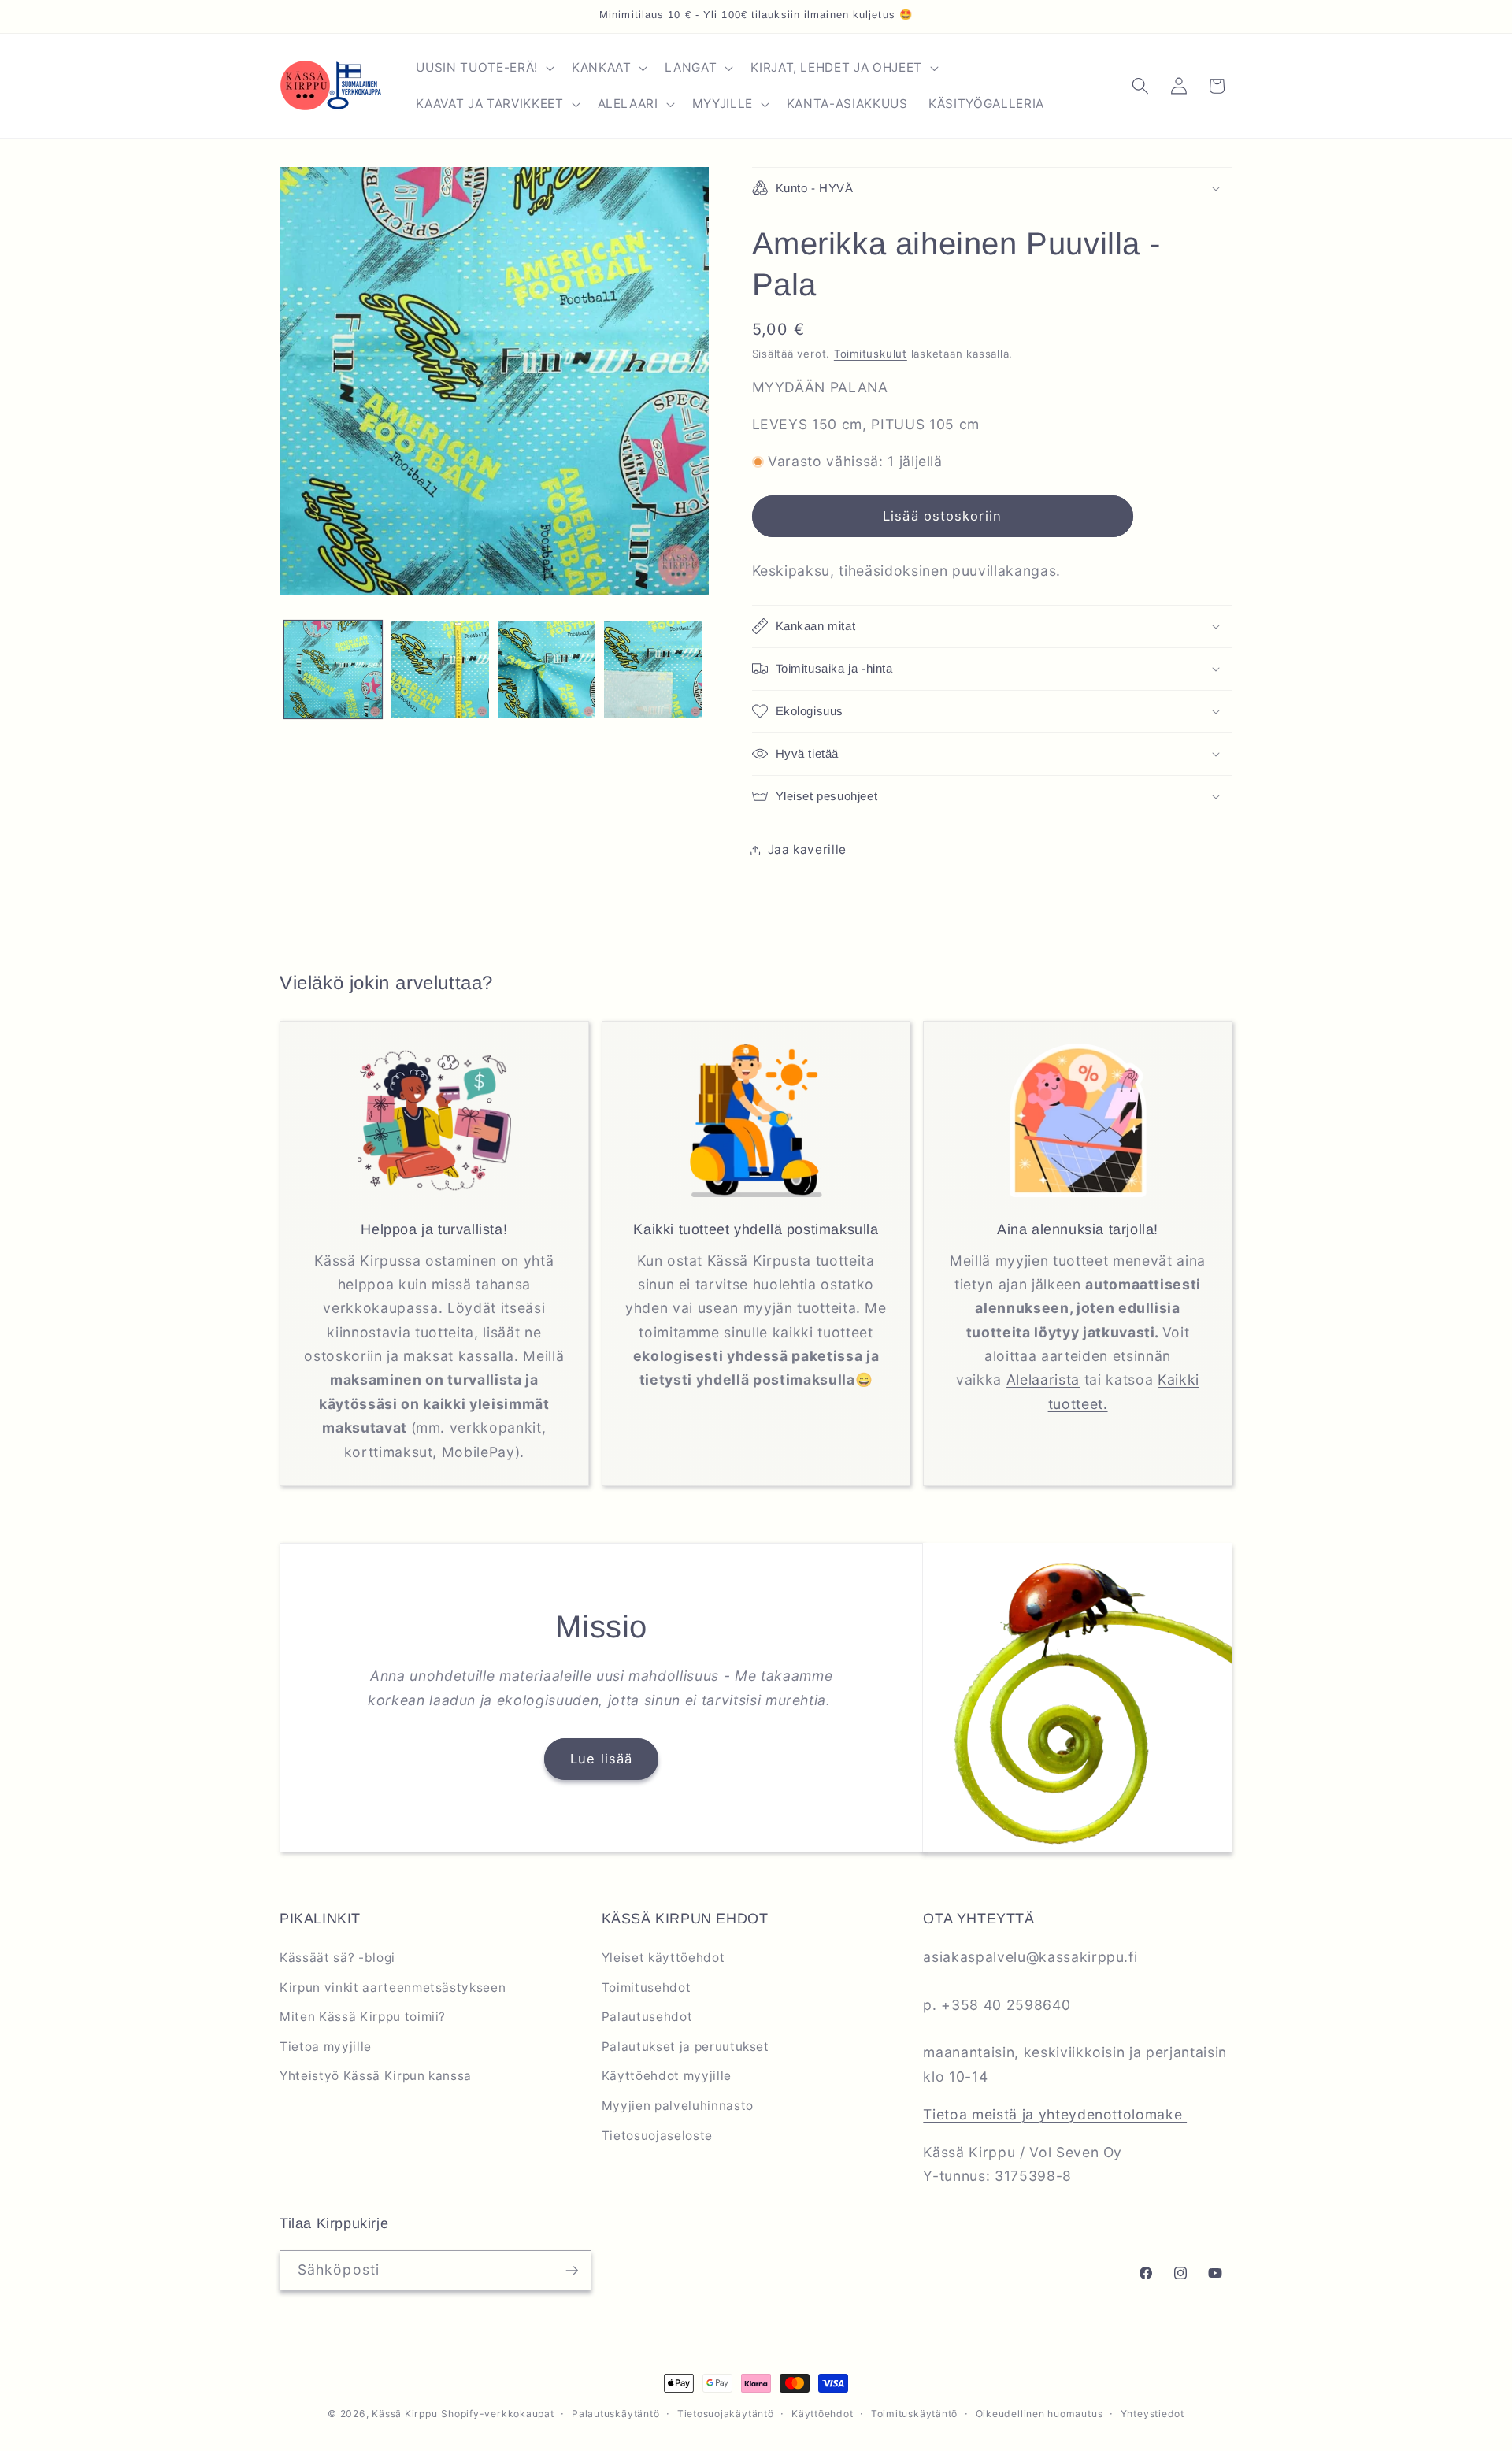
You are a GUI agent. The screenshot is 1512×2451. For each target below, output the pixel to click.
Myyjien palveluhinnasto (678, 2106)
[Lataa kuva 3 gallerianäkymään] (547, 670)
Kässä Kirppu (404, 2414)
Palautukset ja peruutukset (686, 2047)
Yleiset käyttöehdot (663, 1958)
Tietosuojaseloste (657, 2136)
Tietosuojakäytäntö (726, 2414)
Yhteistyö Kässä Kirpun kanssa (376, 2076)
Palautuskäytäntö (615, 2414)
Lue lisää (601, 1759)
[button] (483, 68)
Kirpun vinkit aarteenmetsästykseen (393, 1987)
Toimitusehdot (647, 1987)
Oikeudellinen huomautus (1039, 2414)
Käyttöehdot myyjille (667, 2076)
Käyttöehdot (822, 2414)
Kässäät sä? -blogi (337, 1958)
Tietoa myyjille (326, 2047)
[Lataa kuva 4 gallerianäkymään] (653, 670)
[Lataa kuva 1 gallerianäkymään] (334, 670)
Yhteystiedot (1153, 2414)
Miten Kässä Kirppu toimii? (363, 2017)
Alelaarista (1043, 1379)
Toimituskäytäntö (914, 2414)
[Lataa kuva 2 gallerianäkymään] (440, 670)
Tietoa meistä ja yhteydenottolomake (1055, 2114)
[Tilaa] (572, 2271)
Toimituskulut (871, 354)
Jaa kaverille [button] (808, 849)
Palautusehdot (647, 2017)
